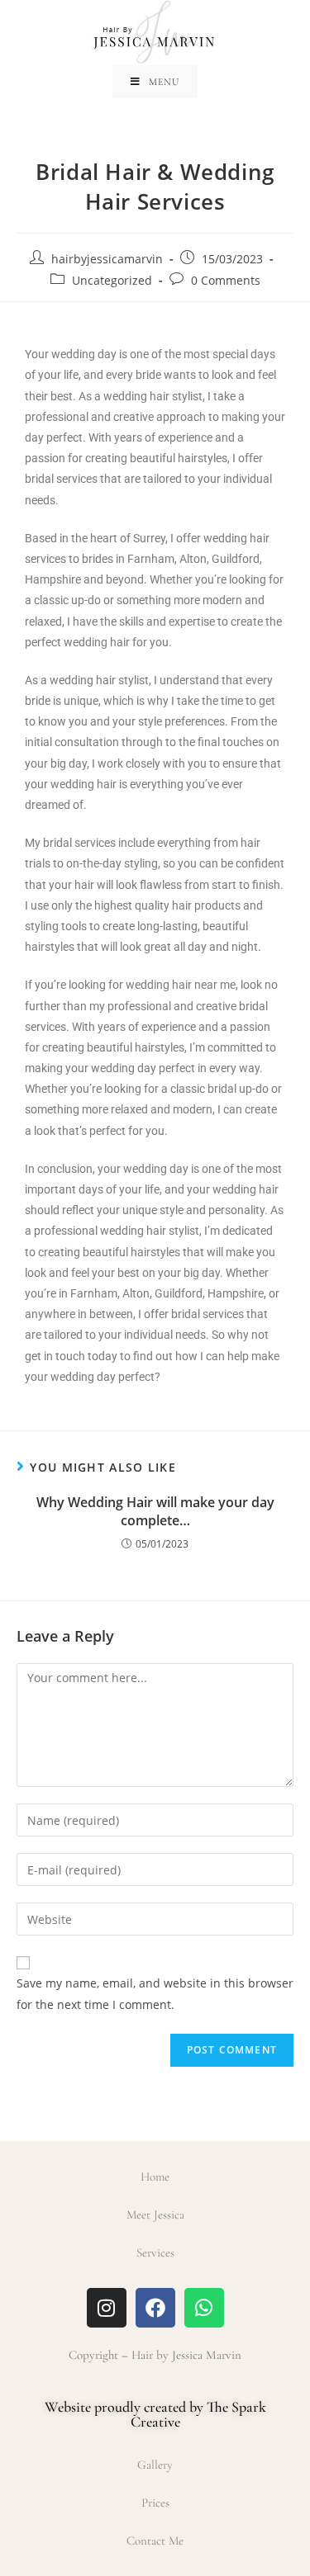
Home (155, 2177)
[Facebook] (155, 2308)
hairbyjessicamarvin (107, 259)
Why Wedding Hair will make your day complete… (155, 1511)
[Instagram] (107, 2308)
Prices (155, 2503)
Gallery (155, 2465)
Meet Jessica (155, 2214)
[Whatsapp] (204, 2308)
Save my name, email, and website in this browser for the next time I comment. (155, 1993)
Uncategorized (112, 280)
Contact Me (155, 2541)
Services (155, 2252)
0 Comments (226, 280)
